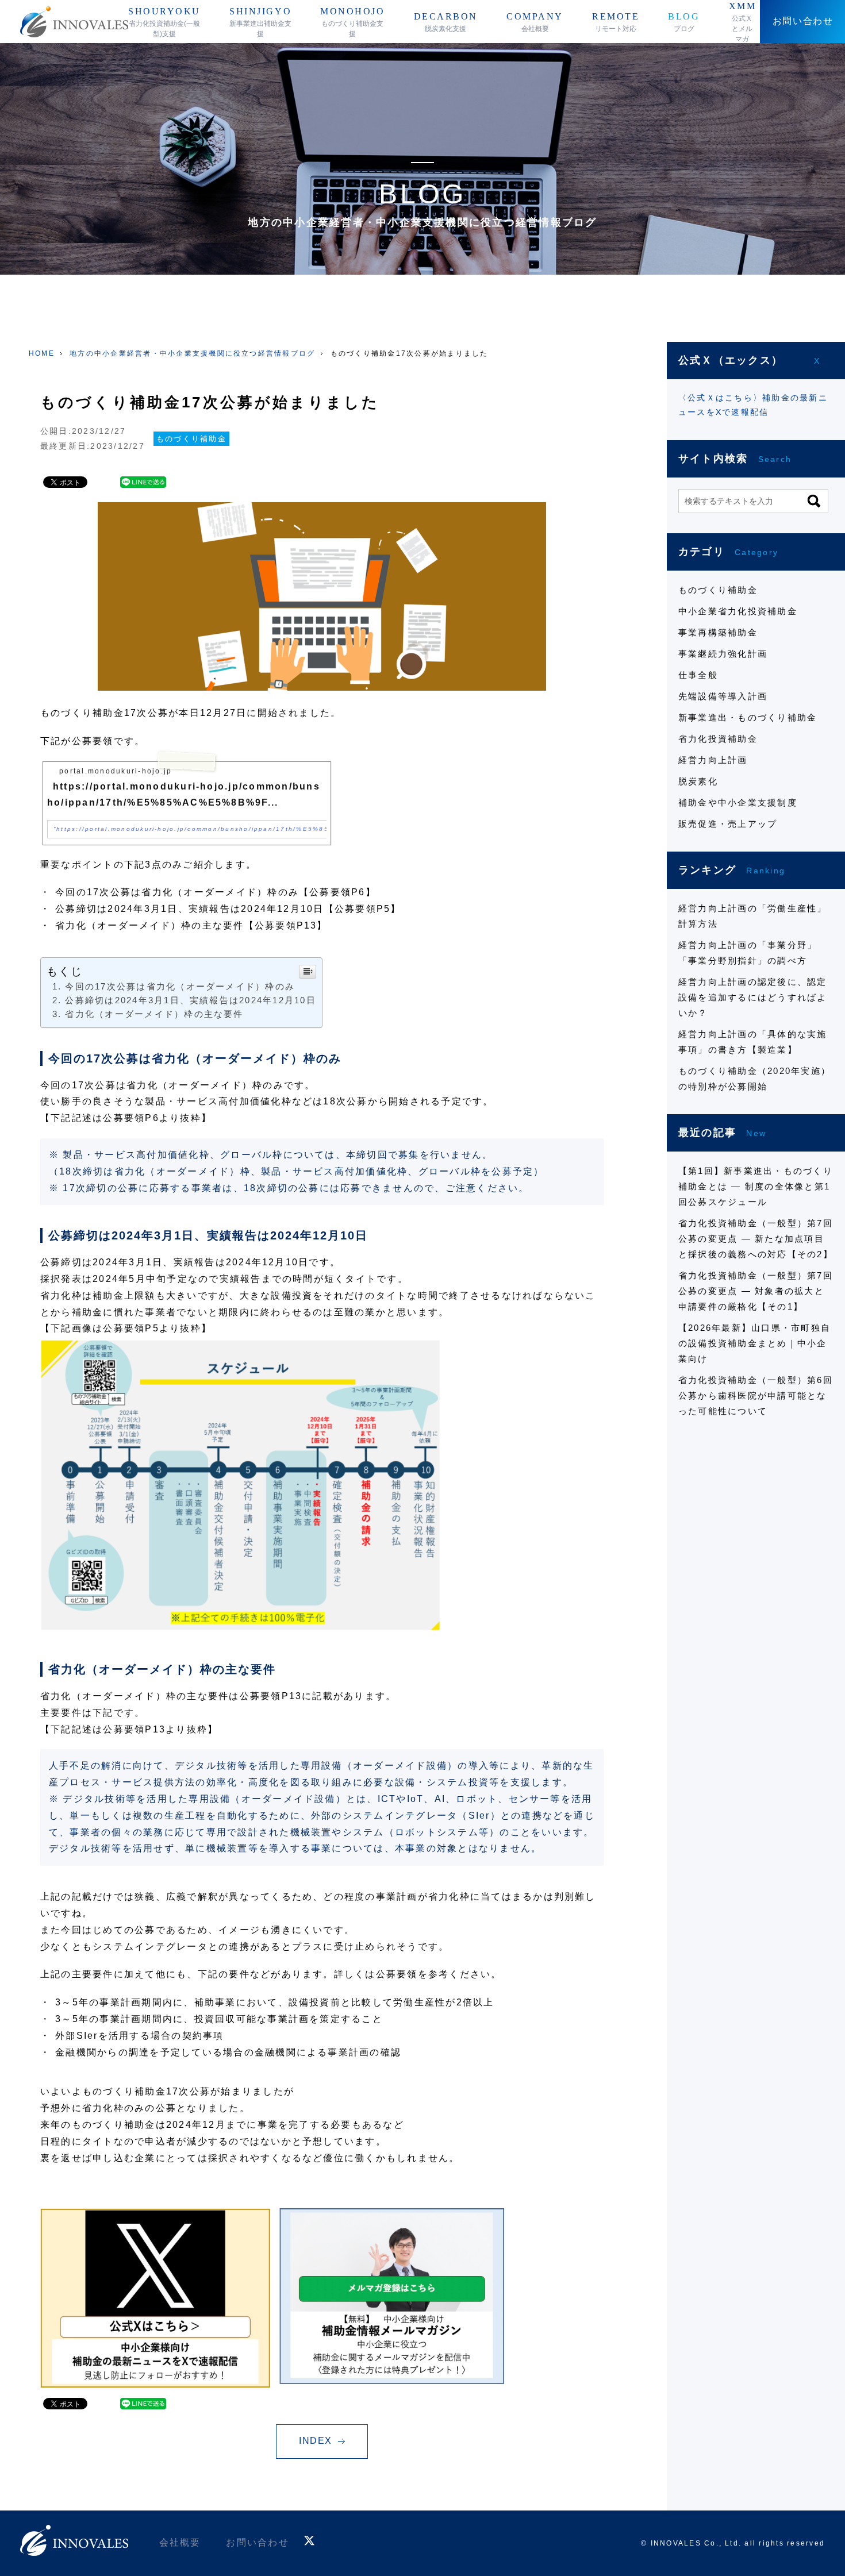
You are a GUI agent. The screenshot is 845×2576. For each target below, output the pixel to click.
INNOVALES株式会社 (74, 22)
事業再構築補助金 (718, 632)
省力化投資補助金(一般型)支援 (164, 22)
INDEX (316, 2441)
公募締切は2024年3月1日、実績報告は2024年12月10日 (190, 1000)
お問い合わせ (257, 2542)
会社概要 (535, 22)
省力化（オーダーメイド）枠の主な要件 (154, 1014)
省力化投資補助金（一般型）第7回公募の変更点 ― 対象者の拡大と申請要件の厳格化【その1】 (756, 1291)
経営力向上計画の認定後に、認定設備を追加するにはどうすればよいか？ (753, 997)
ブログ (684, 22)
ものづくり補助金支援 (352, 22)
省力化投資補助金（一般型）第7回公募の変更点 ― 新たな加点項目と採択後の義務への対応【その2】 (756, 1239)
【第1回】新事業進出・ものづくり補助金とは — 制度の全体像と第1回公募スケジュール (756, 1186)
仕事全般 (698, 675)
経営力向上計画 (713, 760)
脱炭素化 (698, 781)
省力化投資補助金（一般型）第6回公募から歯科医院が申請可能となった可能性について (756, 1395)
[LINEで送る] (143, 482)
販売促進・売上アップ (728, 824)
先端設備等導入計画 (723, 696)
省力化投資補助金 (718, 739)
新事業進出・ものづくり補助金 (748, 717)
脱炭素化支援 (446, 22)
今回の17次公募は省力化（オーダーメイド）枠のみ (180, 986)
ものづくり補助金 (191, 439)
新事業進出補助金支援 (260, 22)
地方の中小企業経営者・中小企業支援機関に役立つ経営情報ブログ (192, 353)
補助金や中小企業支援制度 (738, 802)
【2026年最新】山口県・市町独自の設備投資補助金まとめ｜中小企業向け (754, 1343)
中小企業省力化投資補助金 (738, 611)
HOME (42, 353)
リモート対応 (616, 22)
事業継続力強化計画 (723, 654)
